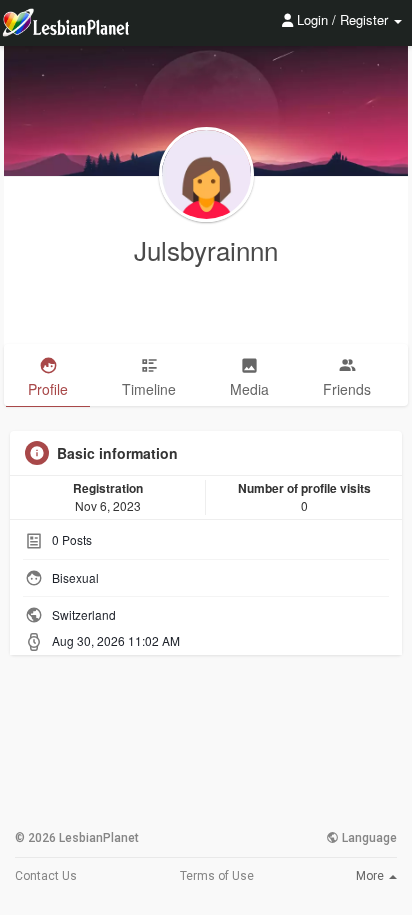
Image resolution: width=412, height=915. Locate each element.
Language (368, 838)
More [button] (371, 876)
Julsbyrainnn (206, 249)
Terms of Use (217, 876)
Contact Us (46, 876)
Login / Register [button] (342, 19)
